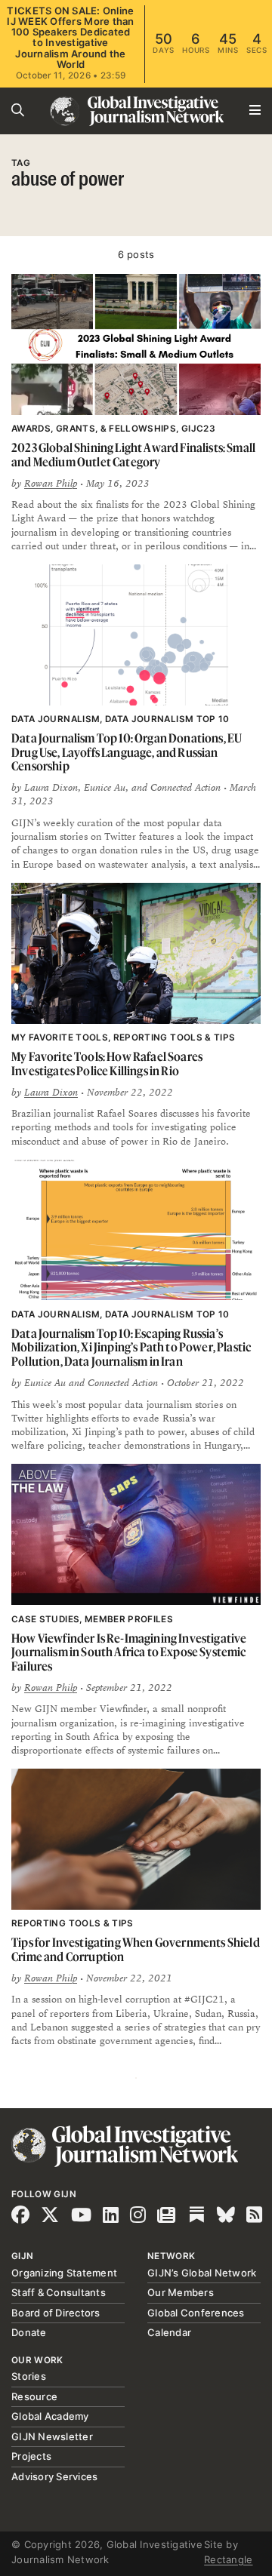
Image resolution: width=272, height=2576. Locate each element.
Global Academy (50, 2416)
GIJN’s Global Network (202, 2273)
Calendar (169, 2332)
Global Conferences (196, 2313)
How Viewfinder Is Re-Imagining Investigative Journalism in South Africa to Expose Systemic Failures (129, 1652)
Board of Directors (56, 2313)
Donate (29, 2332)
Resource (34, 2396)
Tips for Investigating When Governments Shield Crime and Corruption (136, 1949)
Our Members (181, 2292)
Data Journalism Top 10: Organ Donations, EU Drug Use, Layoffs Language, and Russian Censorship (127, 752)
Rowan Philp (51, 484)
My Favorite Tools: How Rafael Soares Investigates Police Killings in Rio (107, 1064)
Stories (29, 2376)
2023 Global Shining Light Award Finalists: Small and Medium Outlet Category (133, 455)
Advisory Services (54, 2476)
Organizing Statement (64, 2273)
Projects (31, 2456)
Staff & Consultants (59, 2292)
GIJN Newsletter (52, 2436)
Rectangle (228, 2559)
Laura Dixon (51, 1093)
